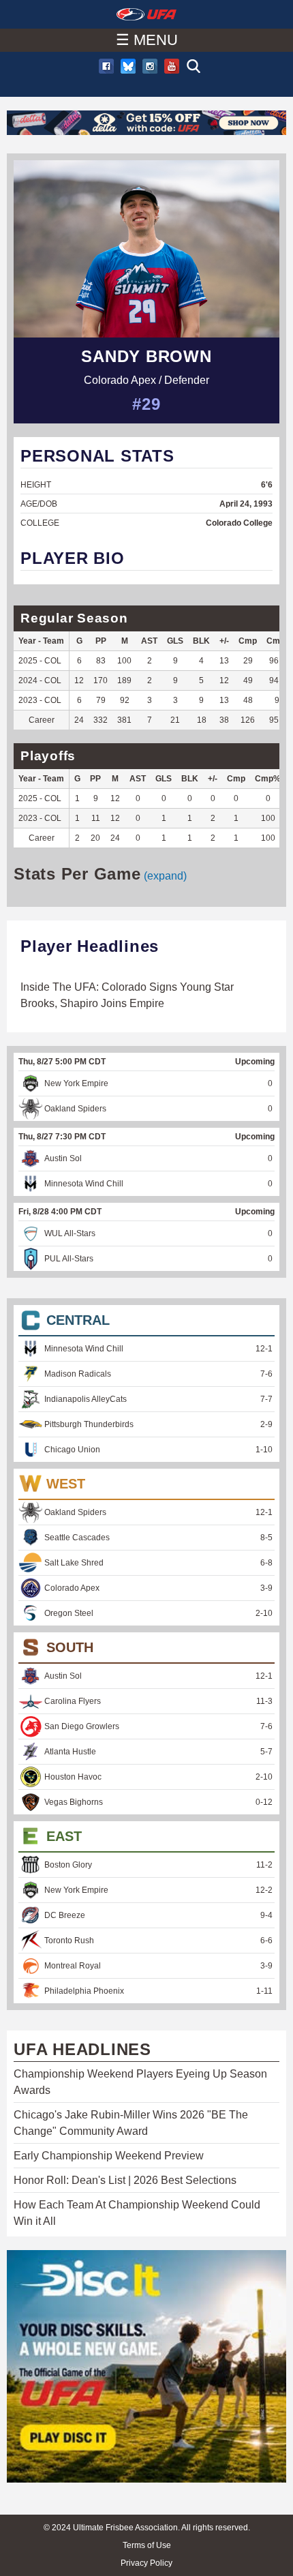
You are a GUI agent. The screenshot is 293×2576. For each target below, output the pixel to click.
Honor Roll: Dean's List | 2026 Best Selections (125, 2180)
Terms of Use (147, 2545)
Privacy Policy (146, 2563)
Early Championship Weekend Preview (109, 2156)
